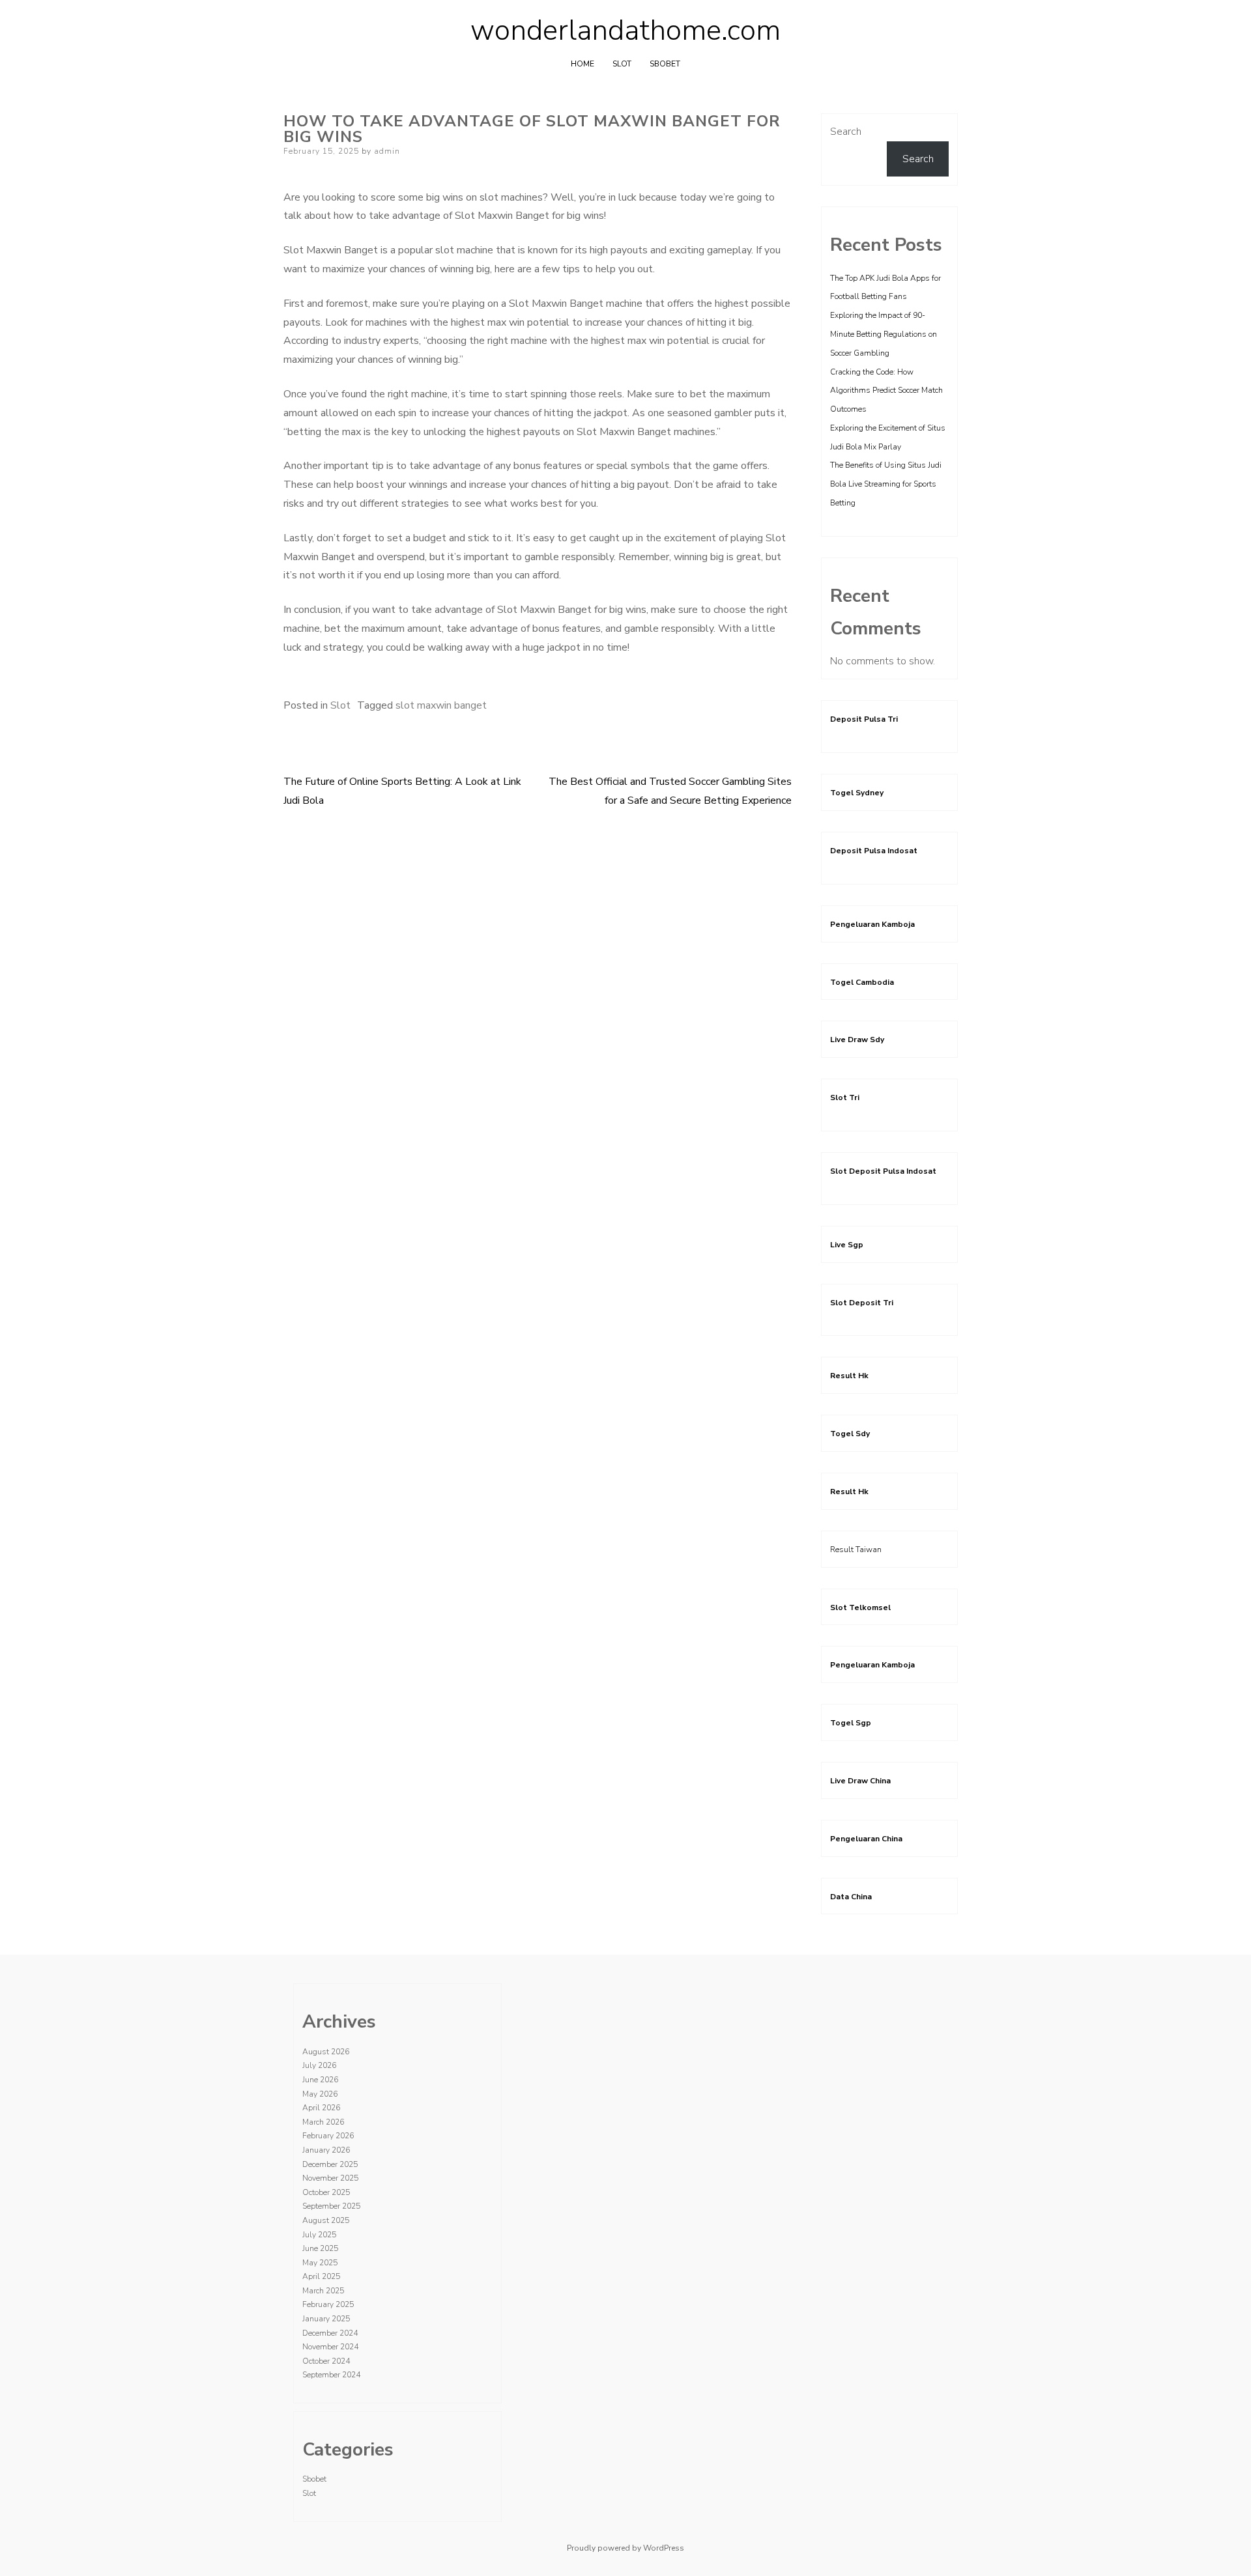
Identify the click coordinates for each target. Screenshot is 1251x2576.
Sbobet (665, 64)
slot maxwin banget (441, 705)
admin (387, 151)
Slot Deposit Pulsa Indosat (883, 1171)
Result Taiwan (856, 1550)
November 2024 (330, 2347)
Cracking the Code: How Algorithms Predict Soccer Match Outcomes (886, 391)
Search (846, 132)
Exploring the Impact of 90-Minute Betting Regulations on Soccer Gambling (884, 334)
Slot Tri (845, 1097)
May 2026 (320, 2094)
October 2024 (326, 2361)
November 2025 (330, 2178)
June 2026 (320, 2080)
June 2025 (320, 2248)
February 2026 (328, 2136)
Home (582, 64)
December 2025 (330, 2164)
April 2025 (321, 2276)
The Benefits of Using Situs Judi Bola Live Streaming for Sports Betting (886, 484)
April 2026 (321, 2108)
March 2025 (323, 2291)
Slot (622, 64)
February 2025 (328, 2304)
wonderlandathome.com (625, 31)
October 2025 (326, 2192)
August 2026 (326, 2052)
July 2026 (319, 2065)
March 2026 (323, 2122)
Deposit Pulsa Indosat (874, 851)
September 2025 (331, 2206)
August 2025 (326, 2220)
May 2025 (320, 2263)
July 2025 (319, 2235)
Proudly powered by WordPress (625, 2548)
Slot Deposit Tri (862, 1303)
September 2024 (331, 2375)
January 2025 (326, 2319)
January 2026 (326, 2150)
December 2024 (330, 2333)
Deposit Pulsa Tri (864, 719)
